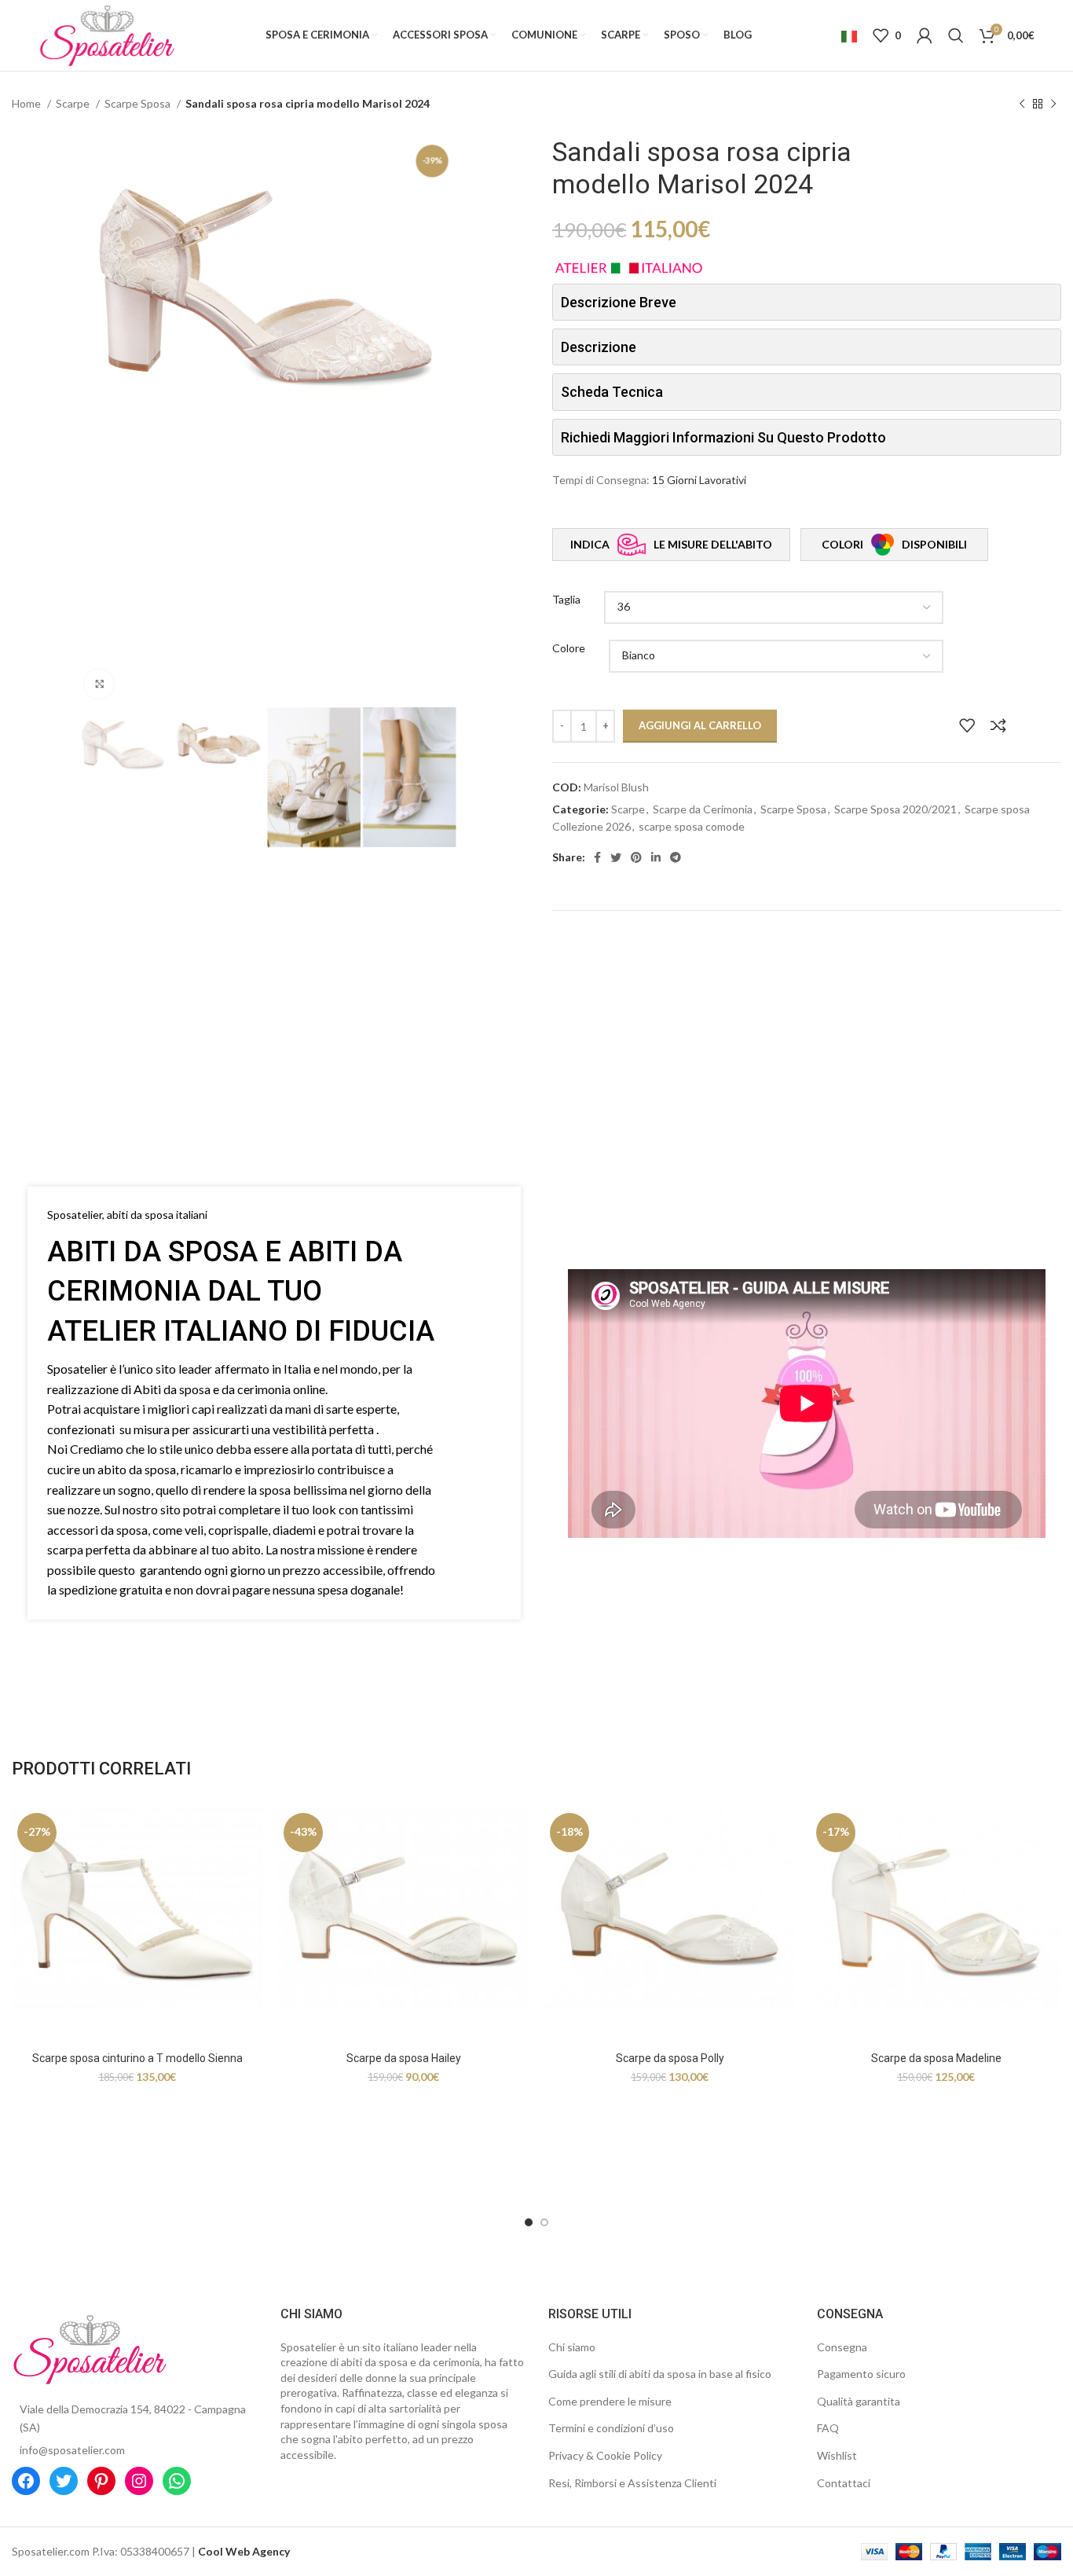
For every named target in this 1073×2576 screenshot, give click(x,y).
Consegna (842, 2347)
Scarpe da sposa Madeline (936, 2058)
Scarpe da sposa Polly (670, 2058)
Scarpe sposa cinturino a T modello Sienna (137, 2058)
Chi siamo (572, 2347)
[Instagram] (139, 2481)
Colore (569, 648)
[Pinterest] (101, 2481)
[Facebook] (26, 2481)
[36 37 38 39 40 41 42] (774, 607)
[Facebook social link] (597, 857)
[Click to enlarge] (99, 684)
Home (27, 103)
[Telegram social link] (676, 857)
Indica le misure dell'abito (671, 544)
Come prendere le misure (610, 2401)
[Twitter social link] (616, 857)
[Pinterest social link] (636, 857)
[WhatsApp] (177, 2481)
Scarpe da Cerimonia (703, 809)
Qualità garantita (859, 2401)
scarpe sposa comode (692, 826)
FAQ (828, 2428)
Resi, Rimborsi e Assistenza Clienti (632, 2483)
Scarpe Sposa (139, 103)
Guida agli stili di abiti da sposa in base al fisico (660, 2374)
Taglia (566, 599)
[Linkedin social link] (656, 857)
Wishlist (837, 2455)
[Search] (956, 35)
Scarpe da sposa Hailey (404, 2058)
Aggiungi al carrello (700, 725)
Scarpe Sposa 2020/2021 (895, 809)
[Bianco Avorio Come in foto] (776, 656)
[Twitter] (64, 2481)
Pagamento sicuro (861, 2374)
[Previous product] (1022, 105)
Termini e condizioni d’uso (611, 2428)
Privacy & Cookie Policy (605, 2455)
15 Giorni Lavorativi (699, 480)
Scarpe (74, 103)
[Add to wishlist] (967, 725)
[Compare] (998, 725)
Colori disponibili (894, 544)
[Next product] (1053, 105)
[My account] (925, 35)
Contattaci (844, 2483)
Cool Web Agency (244, 2551)
